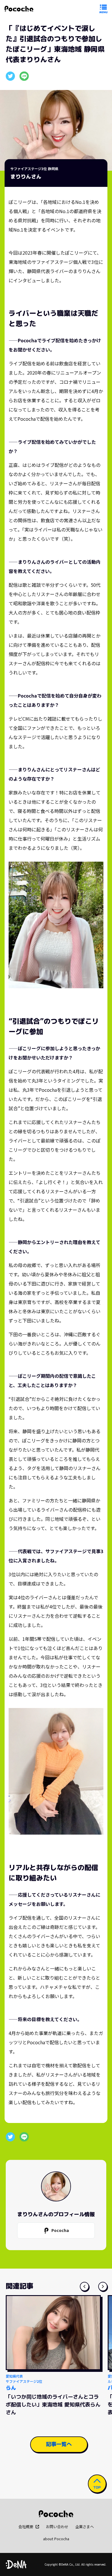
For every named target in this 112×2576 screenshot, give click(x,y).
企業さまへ (85, 2527)
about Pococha (56, 2539)
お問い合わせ (57, 2527)
